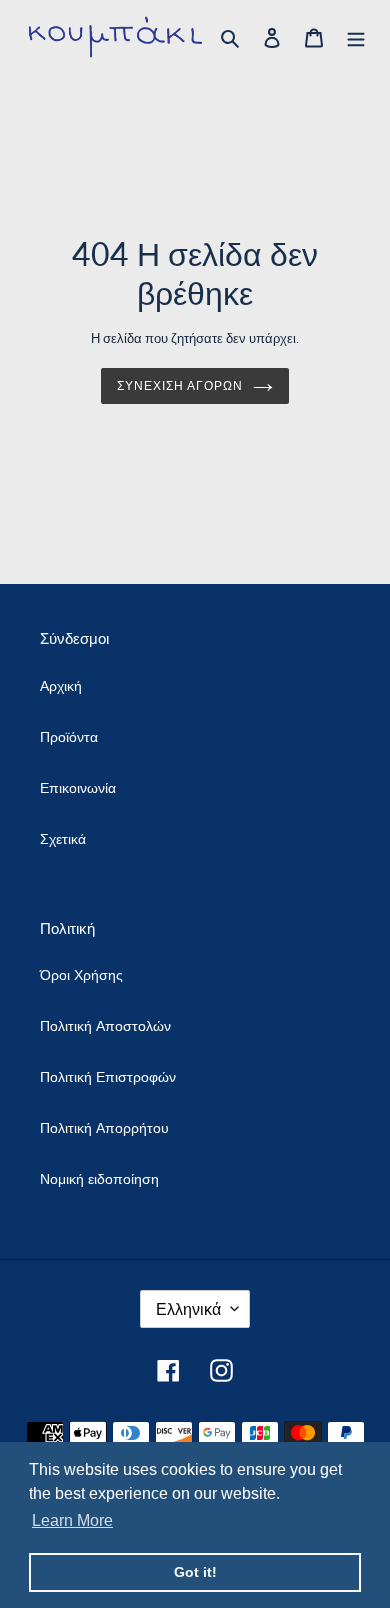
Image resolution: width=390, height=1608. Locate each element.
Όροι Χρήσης (81, 974)
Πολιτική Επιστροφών (108, 1076)
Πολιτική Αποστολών (105, 1025)
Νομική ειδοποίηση (99, 1178)
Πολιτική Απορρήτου (104, 1127)
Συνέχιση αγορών (180, 385)
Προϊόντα (69, 736)
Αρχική (61, 685)
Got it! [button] (195, 1572)
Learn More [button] (72, 1520)
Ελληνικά (188, 1308)
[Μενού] (356, 37)
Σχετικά (63, 838)
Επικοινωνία (78, 787)
